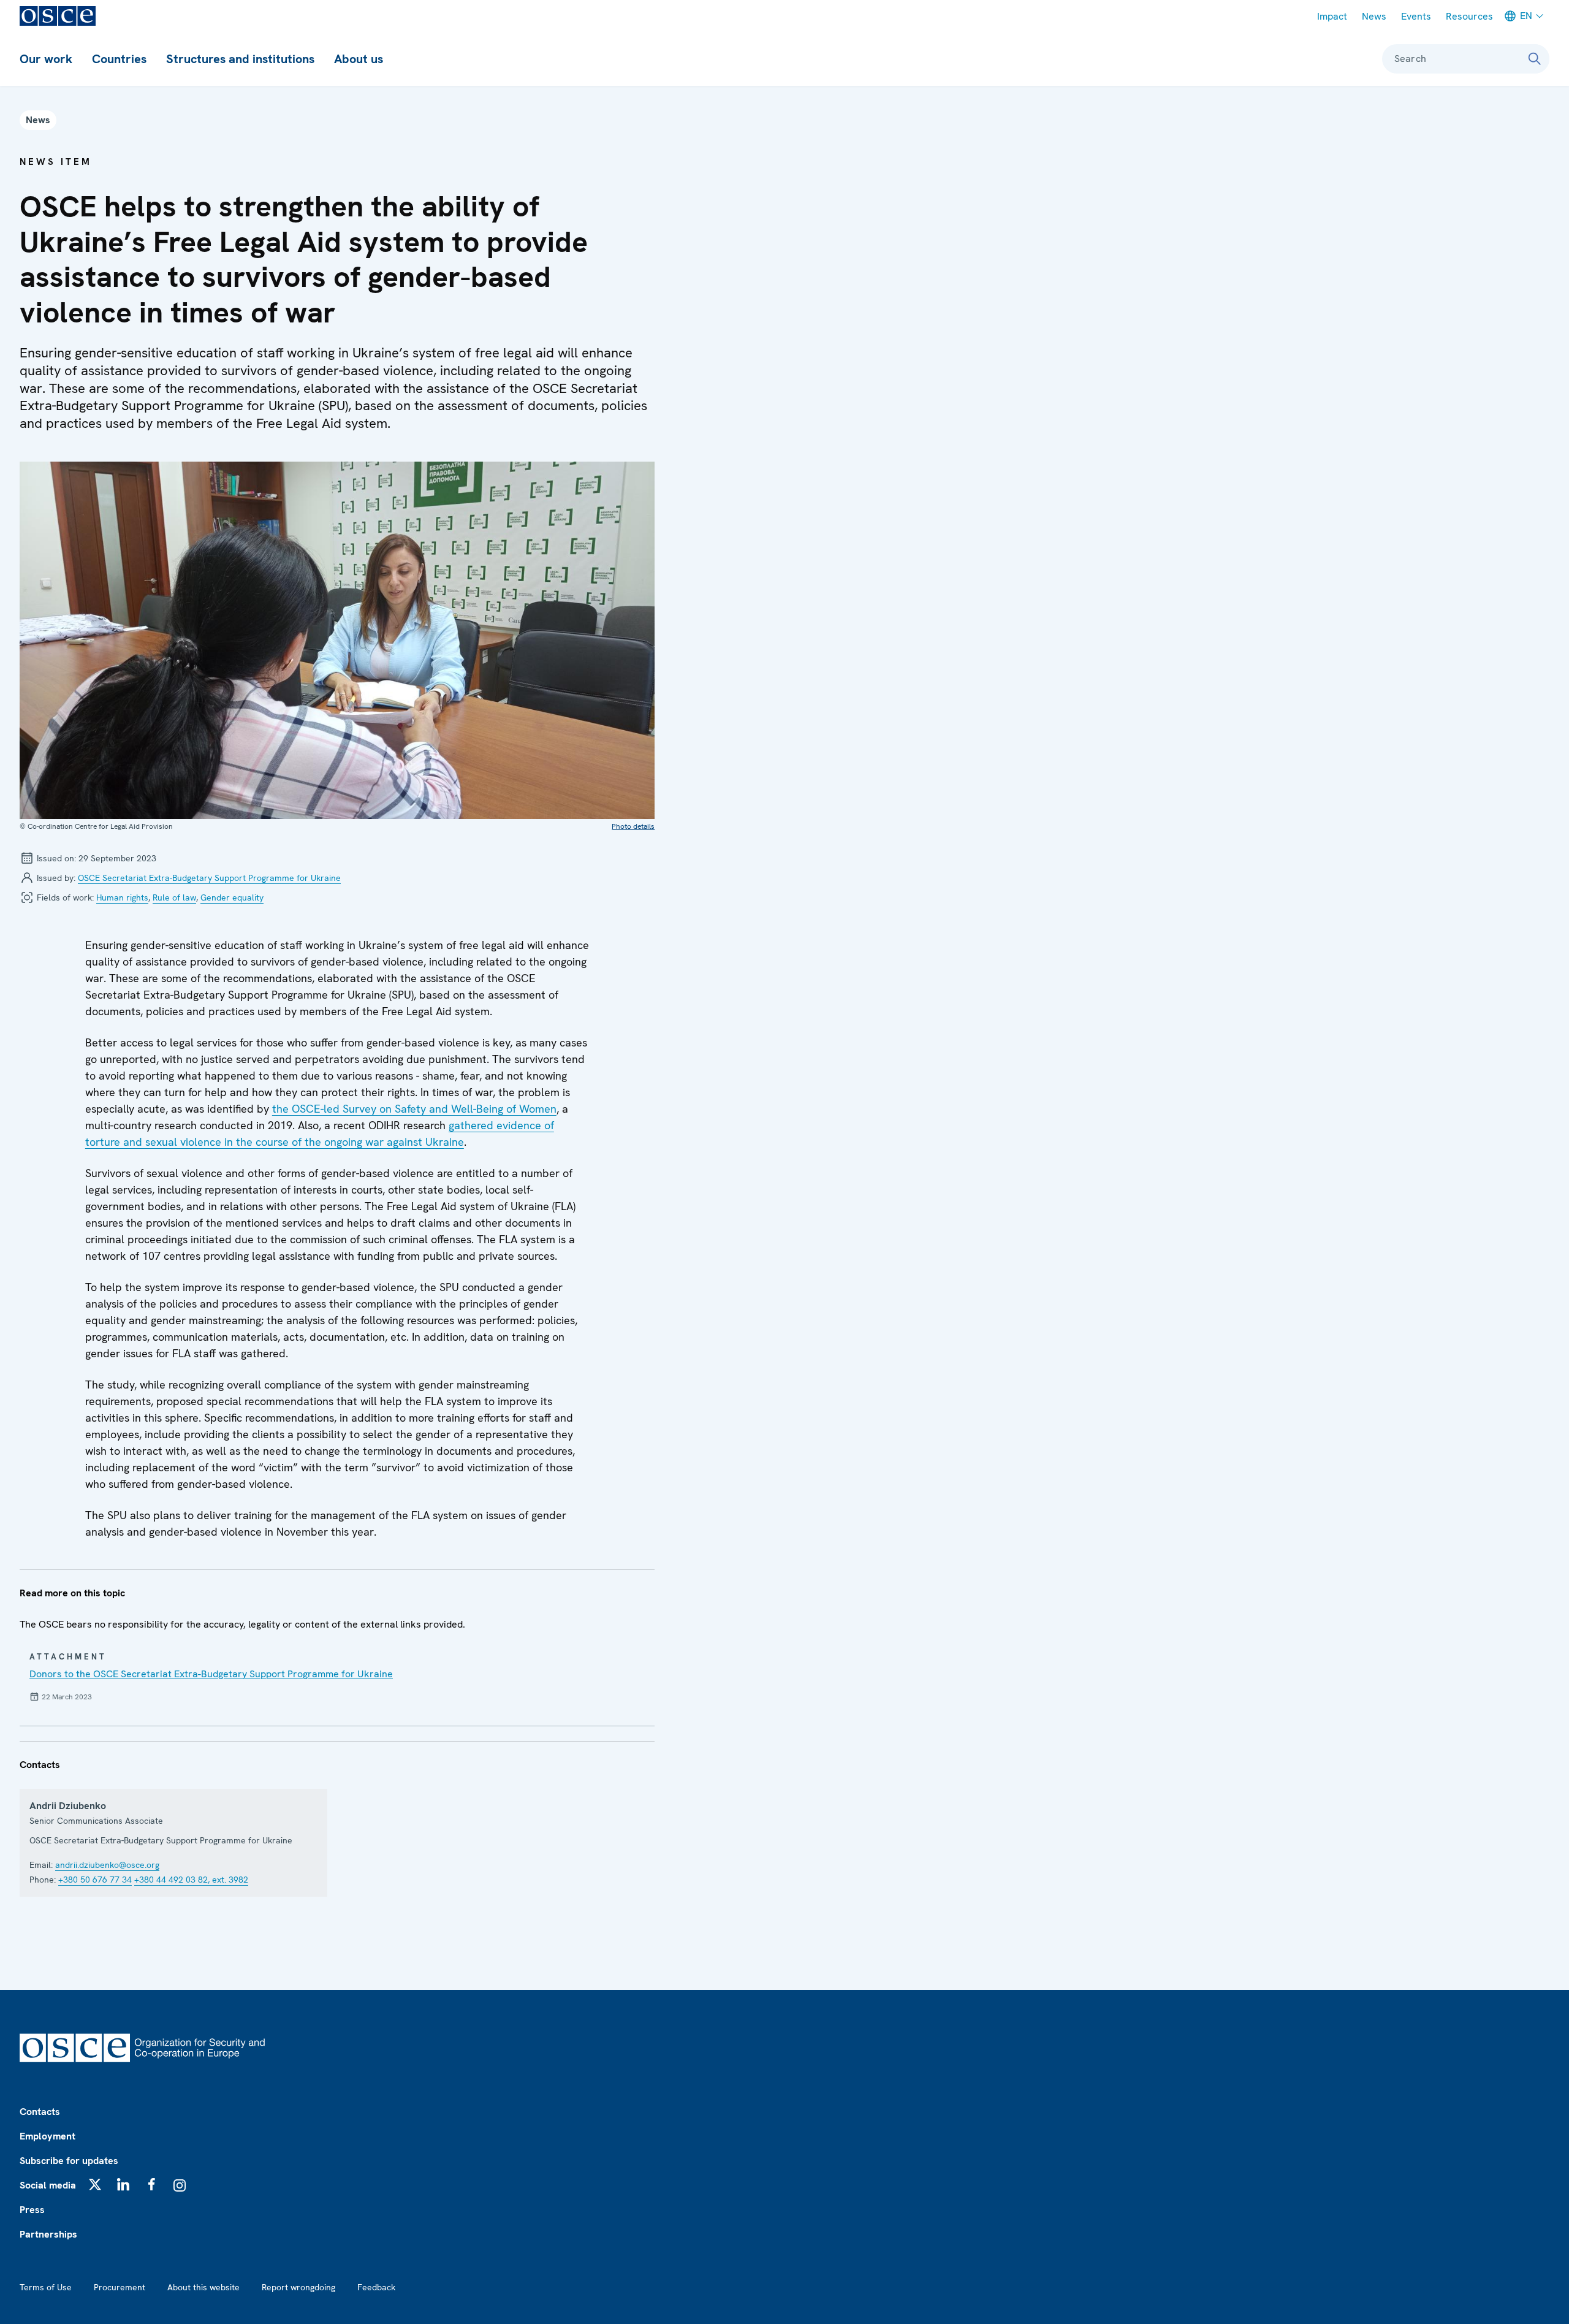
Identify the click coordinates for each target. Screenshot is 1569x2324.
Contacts (40, 2112)
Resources (1469, 16)
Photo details (633, 826)
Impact (1332, 16)
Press (32, 2210)
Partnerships (48, 2234)
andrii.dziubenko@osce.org (107, 1865)
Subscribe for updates (69, 2161)
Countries (119, 59)
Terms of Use (46, 2287)
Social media (48, 2185)
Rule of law (174, 897)
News (1374, 16)
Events (1416, 16)
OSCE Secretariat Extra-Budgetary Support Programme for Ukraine (209, 878)
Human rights (122, 897)
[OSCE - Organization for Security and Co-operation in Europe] (58, 16)
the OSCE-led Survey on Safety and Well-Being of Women (414, 1109)
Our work (46, 59)
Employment (47, 2136)
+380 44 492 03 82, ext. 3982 (191, 1880)
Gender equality (232, 897)
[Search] (1535, 59)
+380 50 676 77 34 (95, 1880)
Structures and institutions (240, 59)
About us (359, 59)
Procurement (120, 2287)
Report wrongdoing (298, 2287)
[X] (95, 2184)
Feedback (376, 2287)
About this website (203, 2287)
